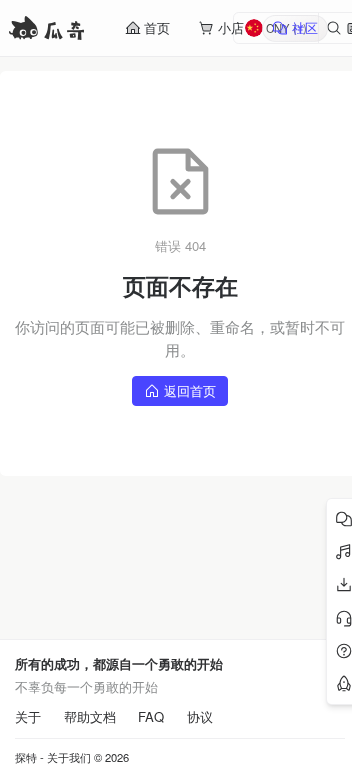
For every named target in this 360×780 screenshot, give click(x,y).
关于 (28, 717)
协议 (200, 717)
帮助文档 (90, 717)
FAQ (151, 717)
